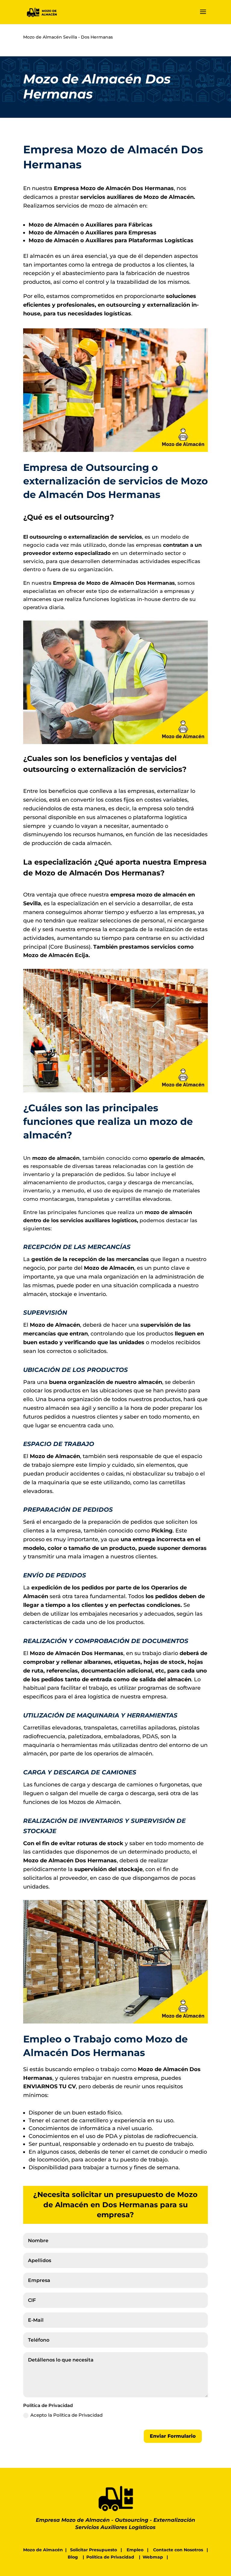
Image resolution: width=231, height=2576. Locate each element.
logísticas (118, 314)
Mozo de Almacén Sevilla (50, 37)
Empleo (135, 2550)
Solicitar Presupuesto (94, 2550)
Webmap (153, 2557)
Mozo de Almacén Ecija (56, 955)
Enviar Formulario (173, 2436)
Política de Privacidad (110, 2557)
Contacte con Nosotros (178, 2550)
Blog (73, 2557)
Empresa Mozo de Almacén (73, 2520)
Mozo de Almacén (43, 2550)
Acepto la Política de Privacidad (66, 2415)
